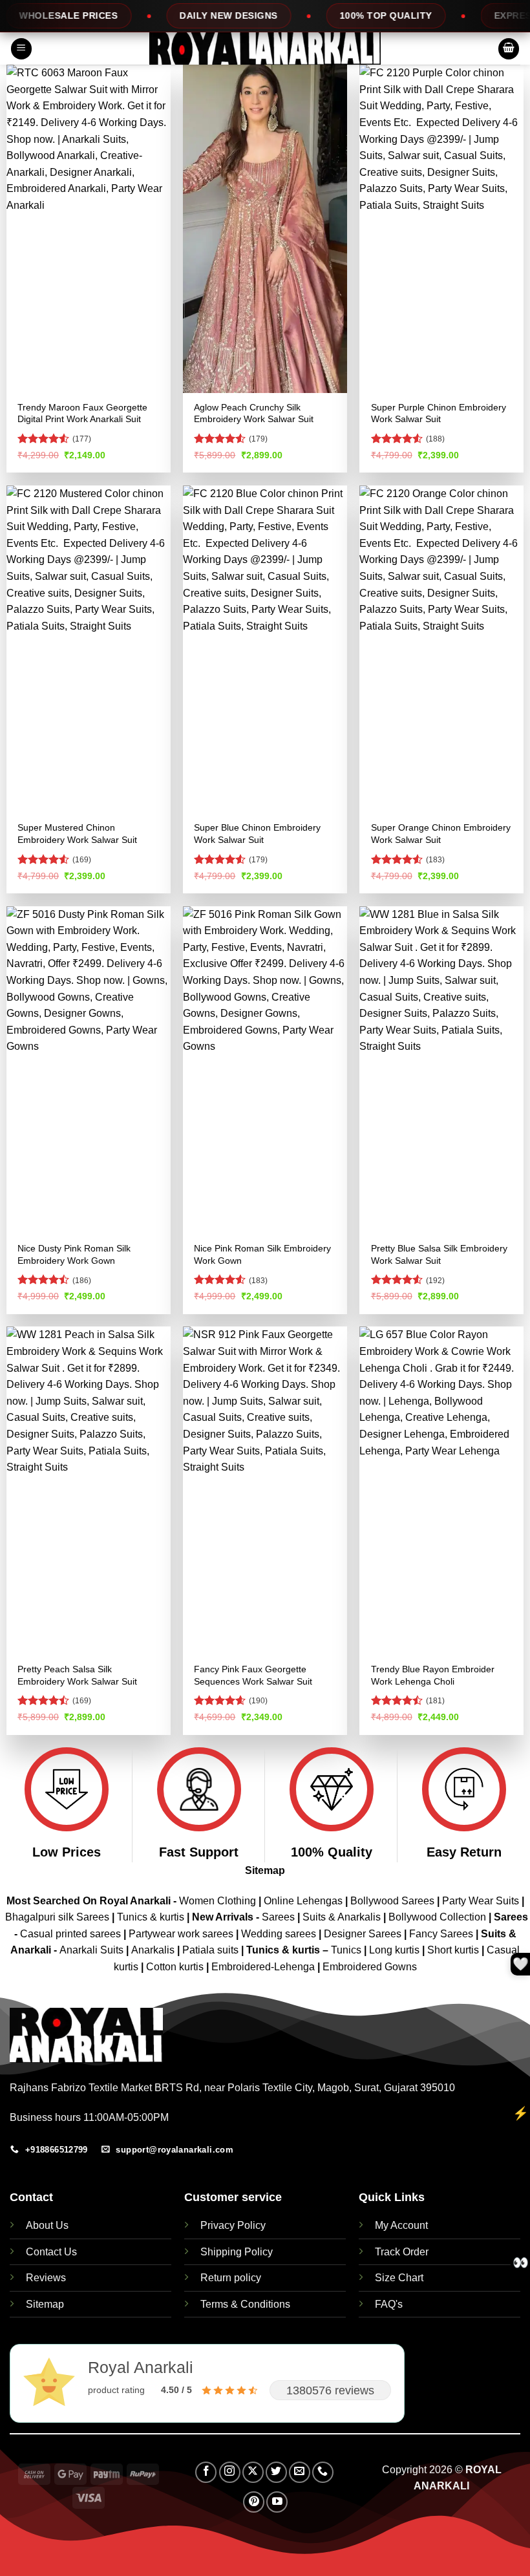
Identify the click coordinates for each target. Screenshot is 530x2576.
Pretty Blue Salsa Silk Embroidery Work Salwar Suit (439, 1254)
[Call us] (323, 2472)
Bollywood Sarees (392, 1901)
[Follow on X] (253, 2472)
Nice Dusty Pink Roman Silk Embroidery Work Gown (74, 1254)
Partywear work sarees (181, 1934)
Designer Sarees (363, 1934)
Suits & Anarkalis (342, 1917)
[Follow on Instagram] (230, 2472)
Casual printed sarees (70, 1934)
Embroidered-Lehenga (263, 1967)
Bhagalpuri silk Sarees (57, 1917)
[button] (21, 49)
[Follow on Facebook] (206, 2472)
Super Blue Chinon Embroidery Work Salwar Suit (257, 834)
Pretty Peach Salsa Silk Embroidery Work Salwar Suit (77, 1675)
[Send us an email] (300, 2472)
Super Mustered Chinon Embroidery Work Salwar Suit (77, 834)
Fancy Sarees (441, 1934)
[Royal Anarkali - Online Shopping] (265, 48)
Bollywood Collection (437, 1917)
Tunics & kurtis (151, 1917)
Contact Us (51, 2252)
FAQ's (389, 2304)
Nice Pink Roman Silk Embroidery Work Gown (262, 1254)
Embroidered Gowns (370, 1967)
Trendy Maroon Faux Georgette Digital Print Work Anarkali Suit (82, 413)
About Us (47, 2225)
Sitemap (265, 1870)
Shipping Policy (237, 2252)
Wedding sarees (279, 1934)
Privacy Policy (233, 2225)
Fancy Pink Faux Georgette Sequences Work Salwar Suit (253, 1675)
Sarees (278, 1917)
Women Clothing (217, 1901)
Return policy (231, 2278)
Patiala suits (212, 1950)
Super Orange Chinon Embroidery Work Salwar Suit (441, 834)
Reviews (46, 2278)
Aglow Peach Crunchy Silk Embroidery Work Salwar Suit (254, 413)
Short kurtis (454, 1950)
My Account (401, 2225)
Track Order (402, 2252)
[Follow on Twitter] (276, 2472)
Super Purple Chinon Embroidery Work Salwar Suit (439, 413)
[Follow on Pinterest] (254, 2502)
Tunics (347, 1950)
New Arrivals (223, 1917)
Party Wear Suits (481, 1901)
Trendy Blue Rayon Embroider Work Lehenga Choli (433, 1675)
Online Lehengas (303, 1901)
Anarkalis (154, 1950)
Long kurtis (396, 1950)
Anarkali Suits (93, 1950)
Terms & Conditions (245, 2304)
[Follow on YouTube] (277, 2502)
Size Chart (399, 2278)
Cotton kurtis (176, 1967)
